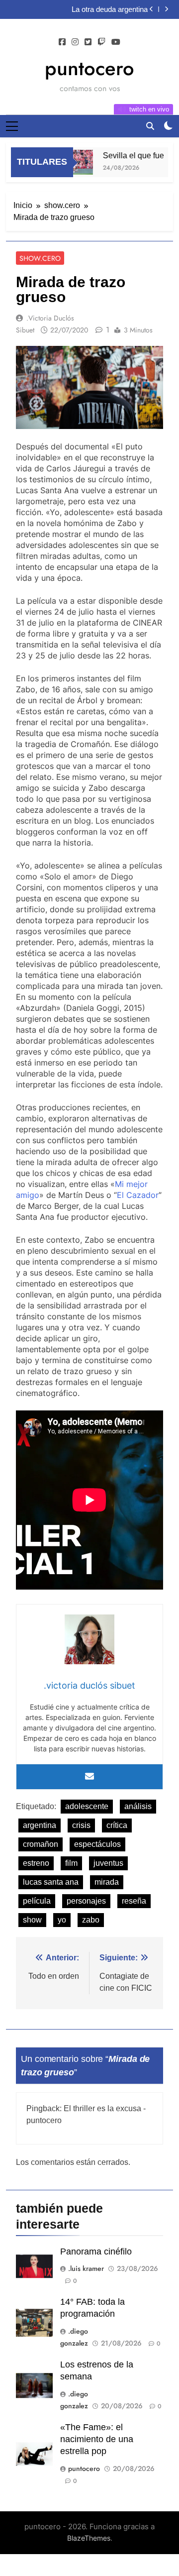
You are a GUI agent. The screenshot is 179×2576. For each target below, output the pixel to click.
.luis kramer (86, 2268)
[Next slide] (166, 9)
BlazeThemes (89, 2538)
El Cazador (138, 1195)
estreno (36, 1863)
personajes (86, 1901)
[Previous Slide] (151, 9)
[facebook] (62, 42)
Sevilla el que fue (128, 155)
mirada (107, 1882)
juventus (108, 1863)
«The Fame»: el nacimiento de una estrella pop (97, 2439)
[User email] (89, 1777)
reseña (134, 1901)
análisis (138, 1806)
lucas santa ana (51, 1882)
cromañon (41, 1844)
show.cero (40, 258)
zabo (91, 1920)
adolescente (87, 1806)
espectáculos (97, 1844)
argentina (40, 1825)
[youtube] (116, 42)
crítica (117, 1825)
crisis (81, 1825)
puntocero (89, 68)
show (32, 1920)
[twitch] (101, 42)
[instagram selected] (75, 42)
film (71, 1863)
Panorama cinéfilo (96, 2252)
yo (62, 1920)
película (37, 1901)
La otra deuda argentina (110, 9)
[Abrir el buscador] (150, 126)
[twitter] (88, 42)
